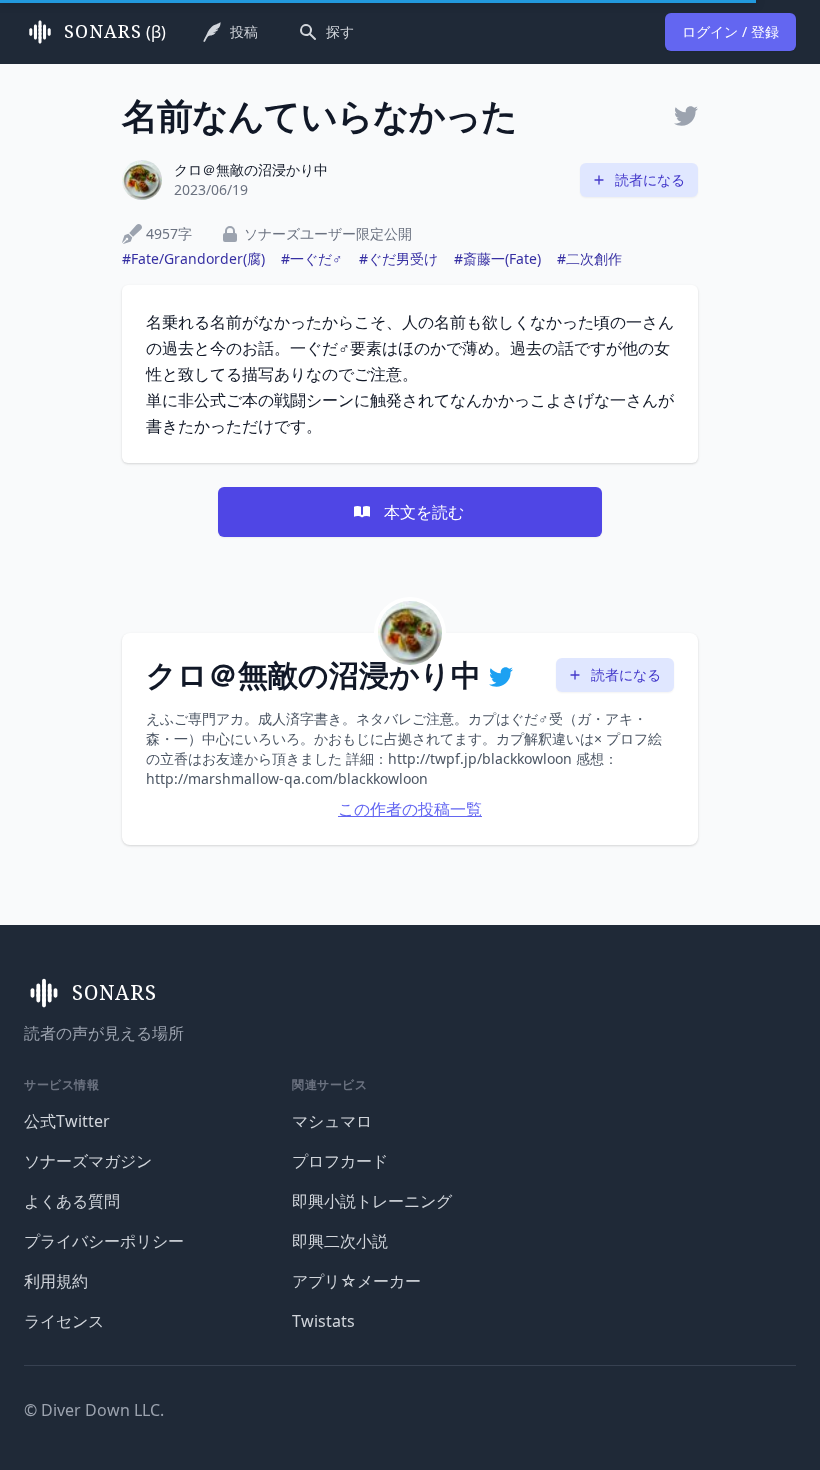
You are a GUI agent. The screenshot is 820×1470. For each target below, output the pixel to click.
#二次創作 (589, 258)
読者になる (650, 179)
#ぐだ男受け (398, 258)
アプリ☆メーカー (356, 1281)
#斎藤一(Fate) (497, 258)
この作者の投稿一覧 (410, 809)
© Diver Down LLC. (94, 1410)
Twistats (323, 1321)
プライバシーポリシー (104, 1241)
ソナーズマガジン (88, 1161)
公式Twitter (67, 1121)
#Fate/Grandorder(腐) (193, 258)
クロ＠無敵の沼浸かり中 (251, 169)
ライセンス (64, 1321)
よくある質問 (72, 1201)
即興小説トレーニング (372, 1201)
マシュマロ (332, 1121)
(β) (115, 32)
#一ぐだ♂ (312, 258)
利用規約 (56, 1281)
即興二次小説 (340, 1241)
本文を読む (424, 512)
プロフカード (340, 1161)
